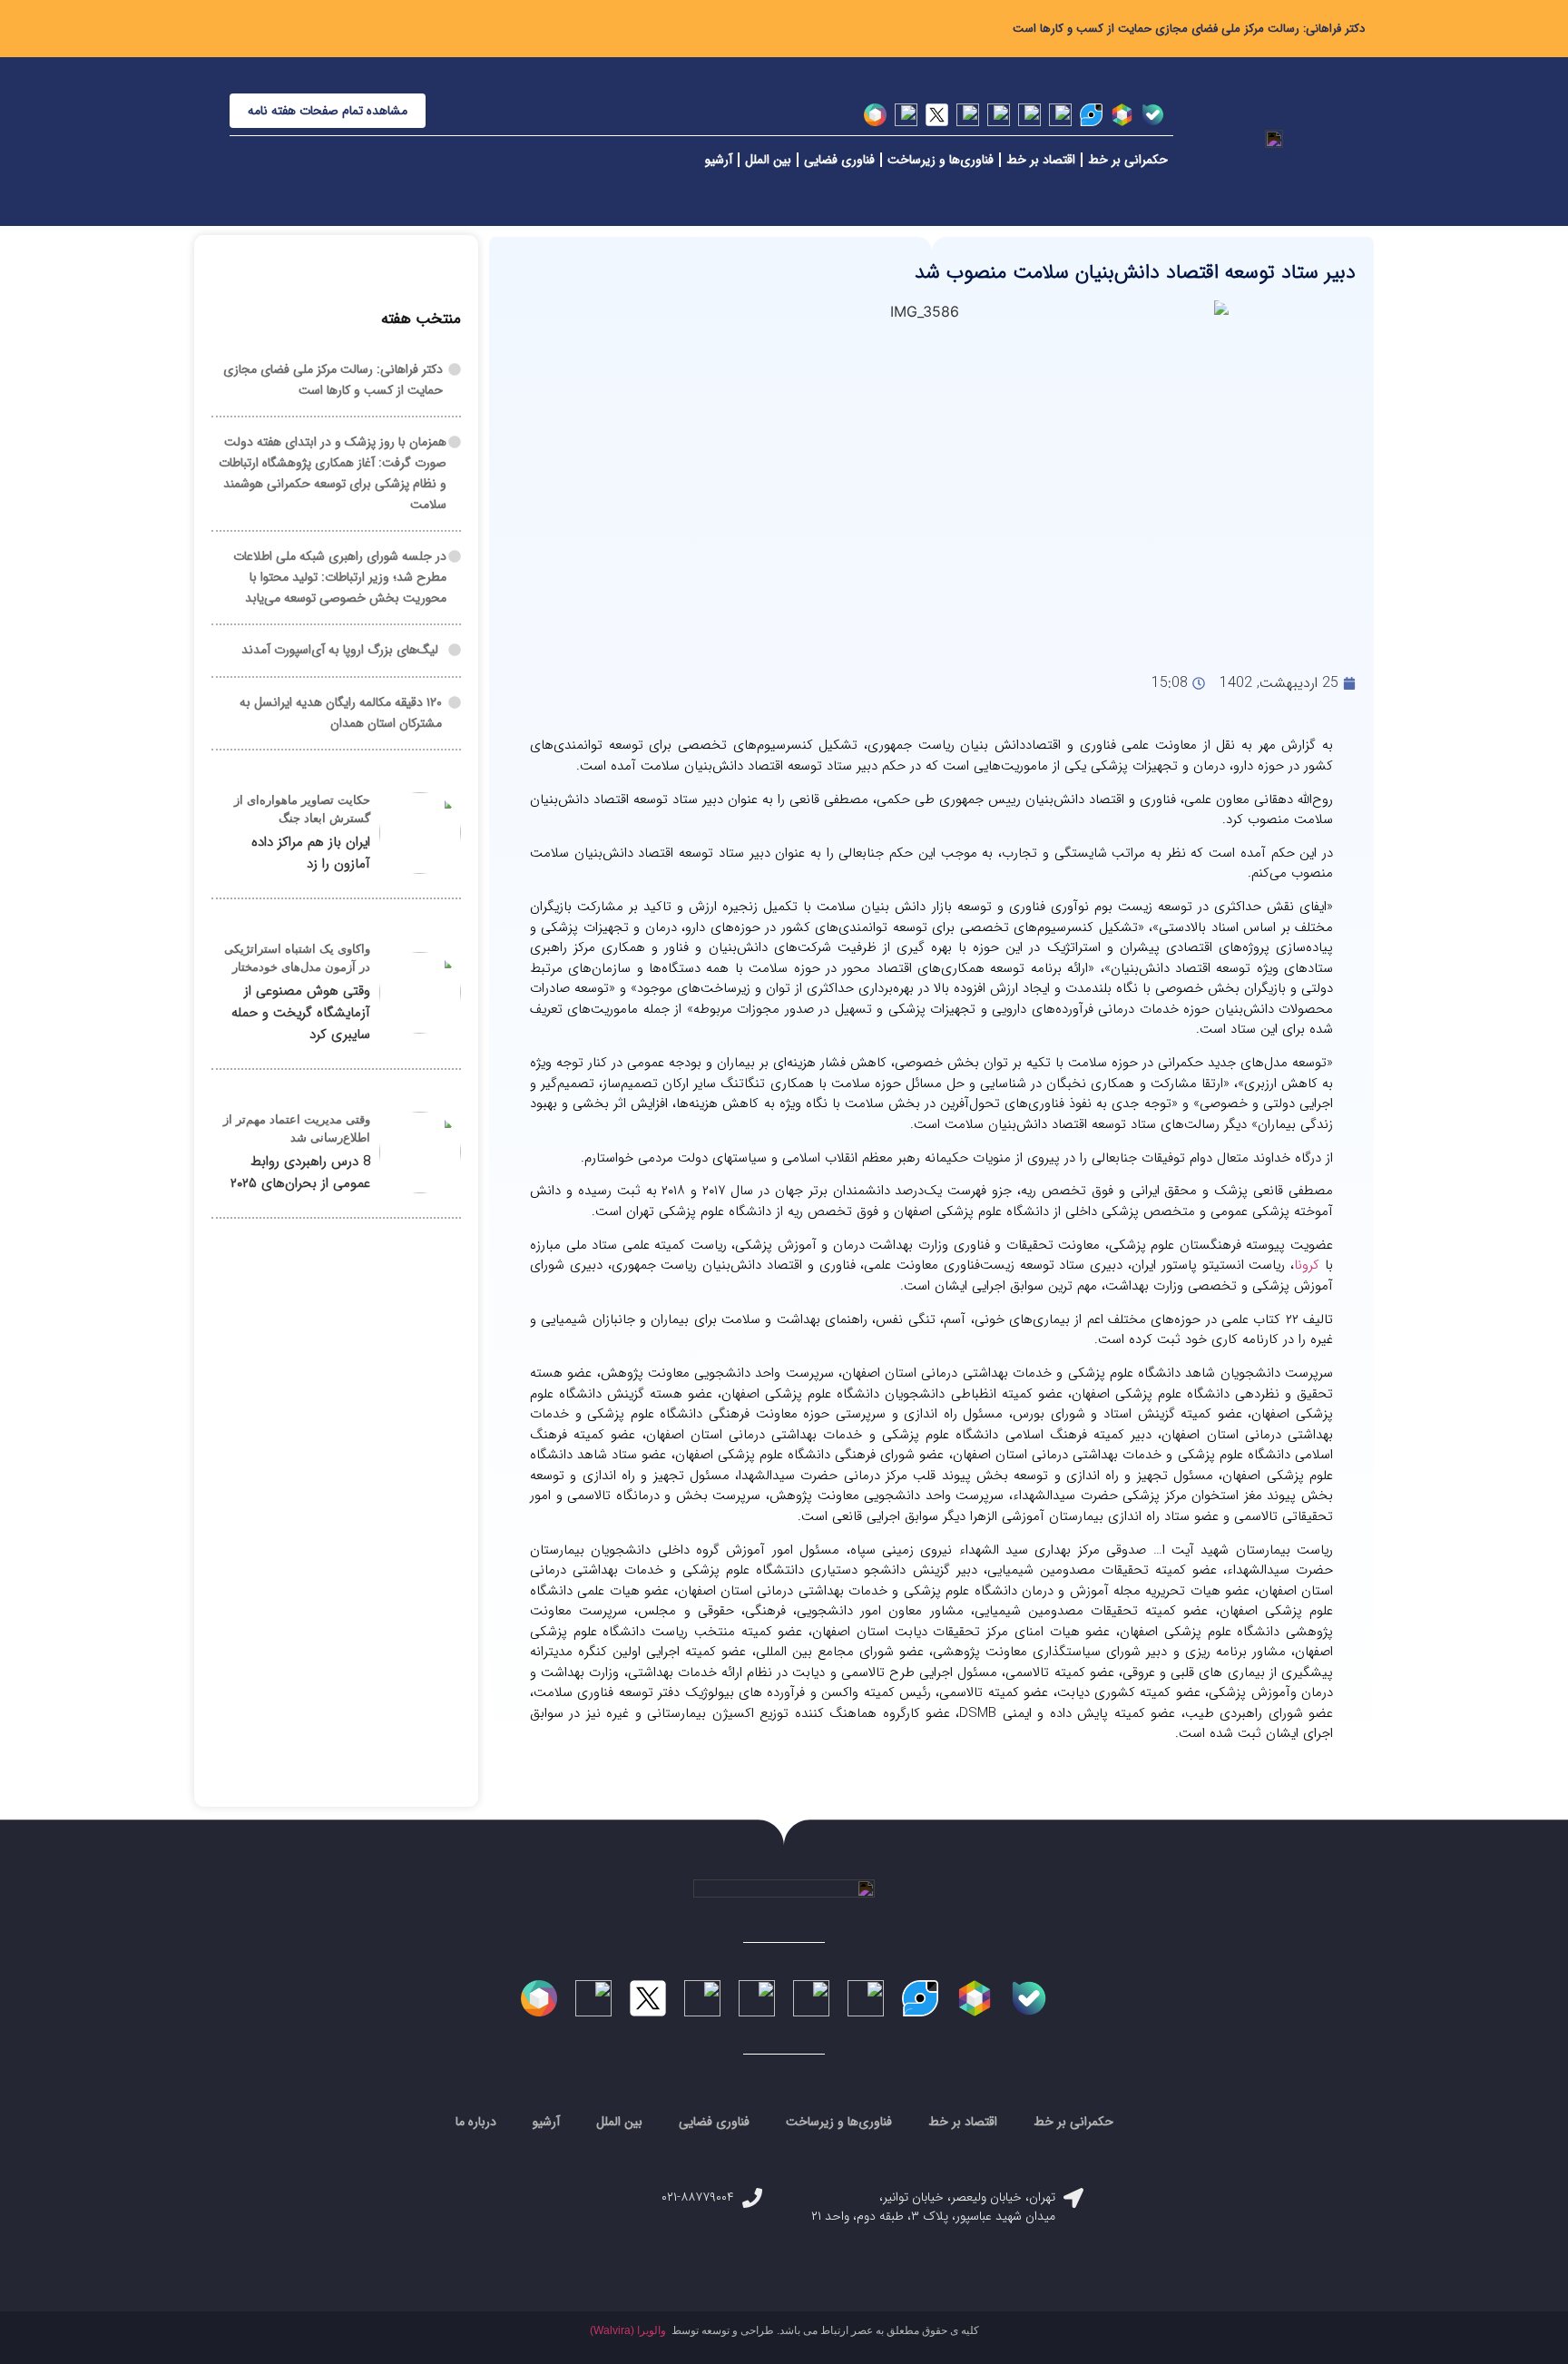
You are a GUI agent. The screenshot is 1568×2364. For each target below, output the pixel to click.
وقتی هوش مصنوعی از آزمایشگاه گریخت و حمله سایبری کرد (301, 1013)
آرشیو (719, 160)
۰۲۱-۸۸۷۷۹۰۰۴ (698, 2197)
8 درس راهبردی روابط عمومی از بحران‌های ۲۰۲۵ (300, 1172)
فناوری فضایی (839, 160)
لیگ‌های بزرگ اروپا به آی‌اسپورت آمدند (340, 650)
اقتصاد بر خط (1041, 160)
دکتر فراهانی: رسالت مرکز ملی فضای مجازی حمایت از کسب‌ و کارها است (1189, 29)
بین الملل (768, 160)
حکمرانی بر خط (1128, 160)
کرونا (1307, 1265)
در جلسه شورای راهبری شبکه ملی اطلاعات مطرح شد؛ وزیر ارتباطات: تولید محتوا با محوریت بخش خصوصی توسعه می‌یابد (340, 577)
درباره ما (476, 2122)
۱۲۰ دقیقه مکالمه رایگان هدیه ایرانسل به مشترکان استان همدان (341, 713)
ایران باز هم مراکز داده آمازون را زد (311, 853)
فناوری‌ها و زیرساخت (941, 160)
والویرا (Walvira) (628, 2330)
